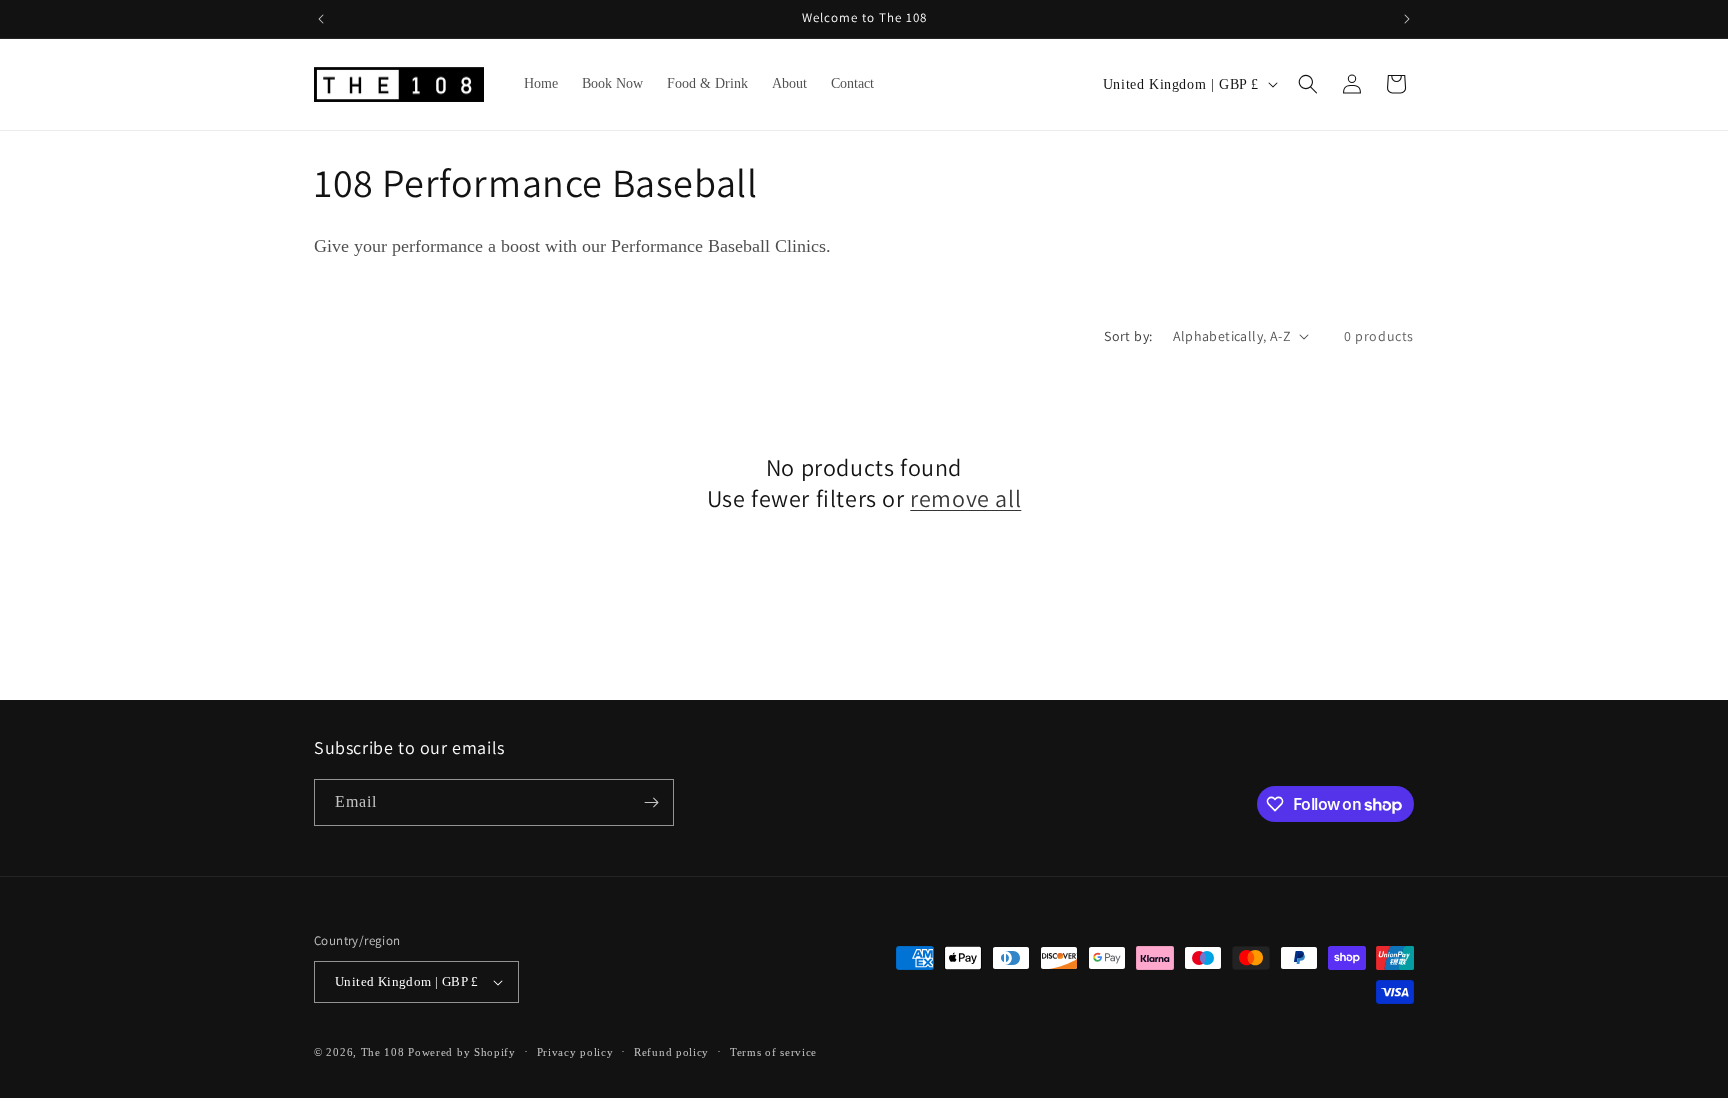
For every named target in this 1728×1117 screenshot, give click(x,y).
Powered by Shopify (462, 1052)
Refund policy (671, 1052)
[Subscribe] (651, 802)
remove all (965, 498)
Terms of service (773, 1052)
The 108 (383, 1052)
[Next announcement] (1407, 19)
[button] (1308, 84)
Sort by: (1128, 336)
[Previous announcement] (321, 19)
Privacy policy (575, 1052)
